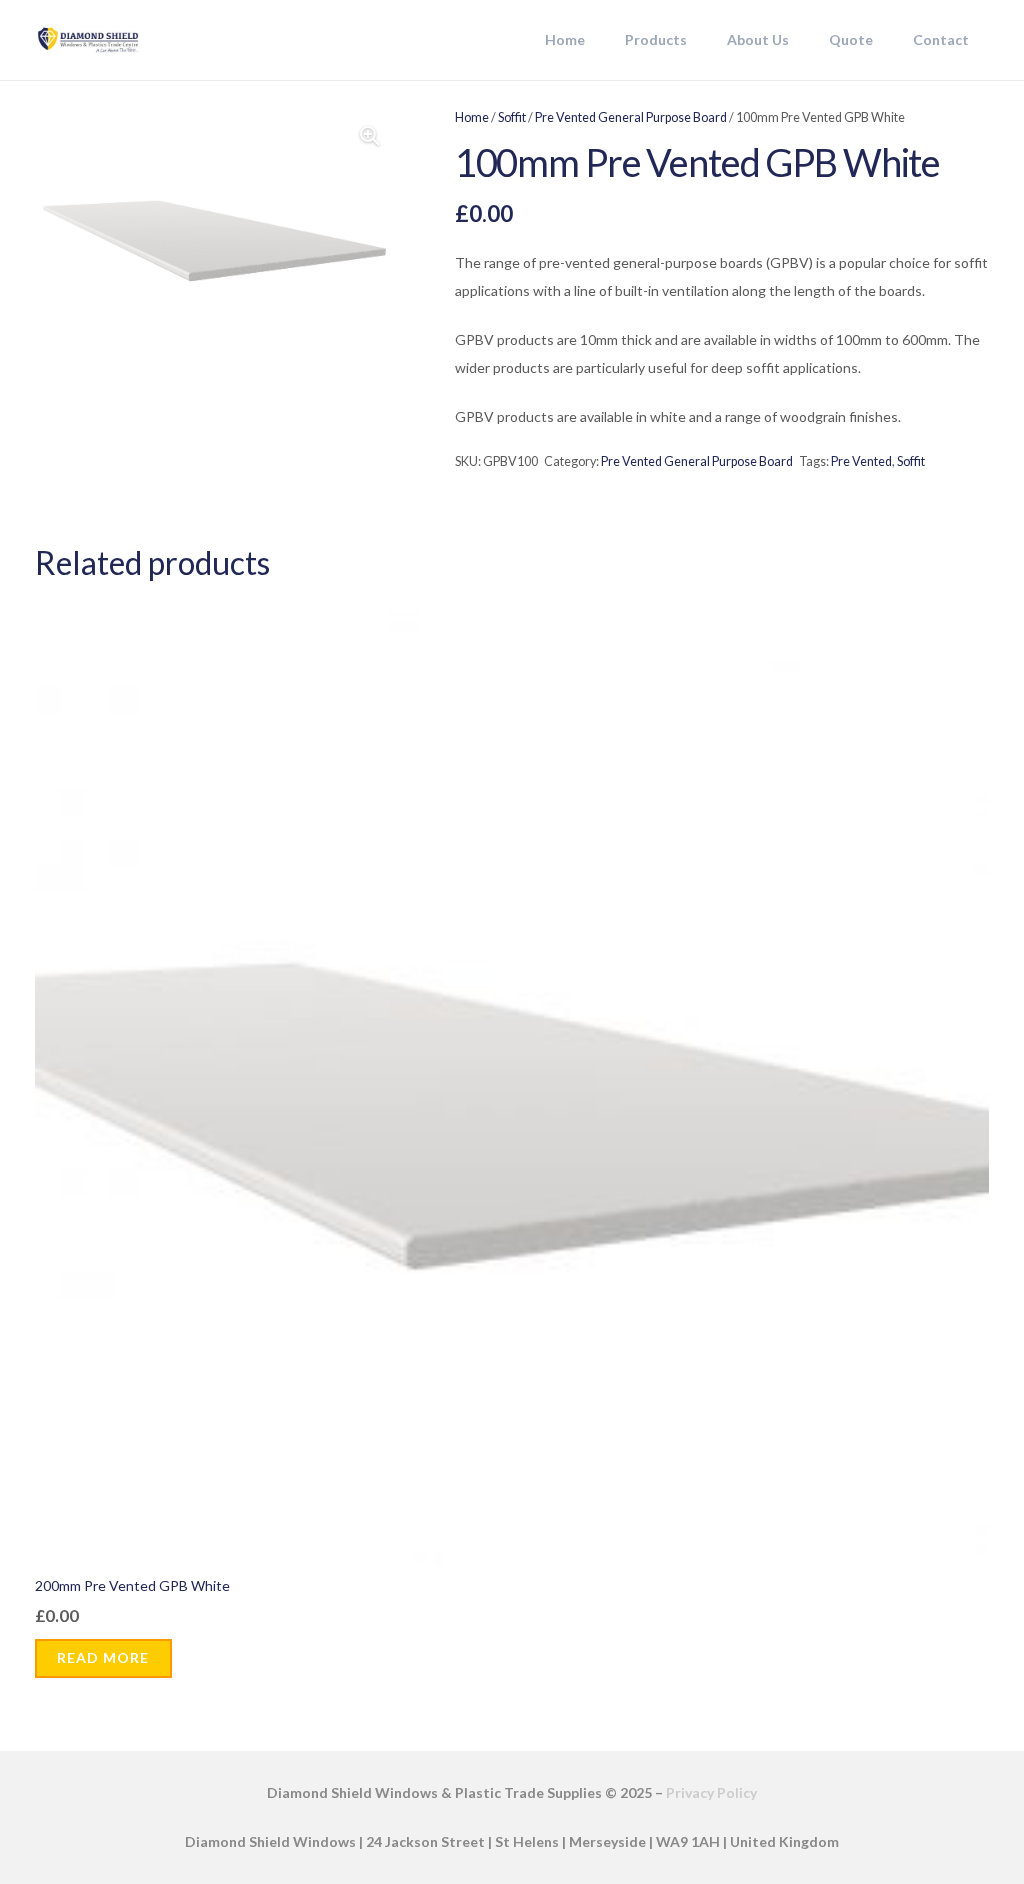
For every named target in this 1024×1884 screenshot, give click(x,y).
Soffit (512, 117)
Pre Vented (861, 461)
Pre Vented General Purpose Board (631, 117)
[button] (695, 40)
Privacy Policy (711, 1792)
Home (472, 117)
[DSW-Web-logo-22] (88, 40)
